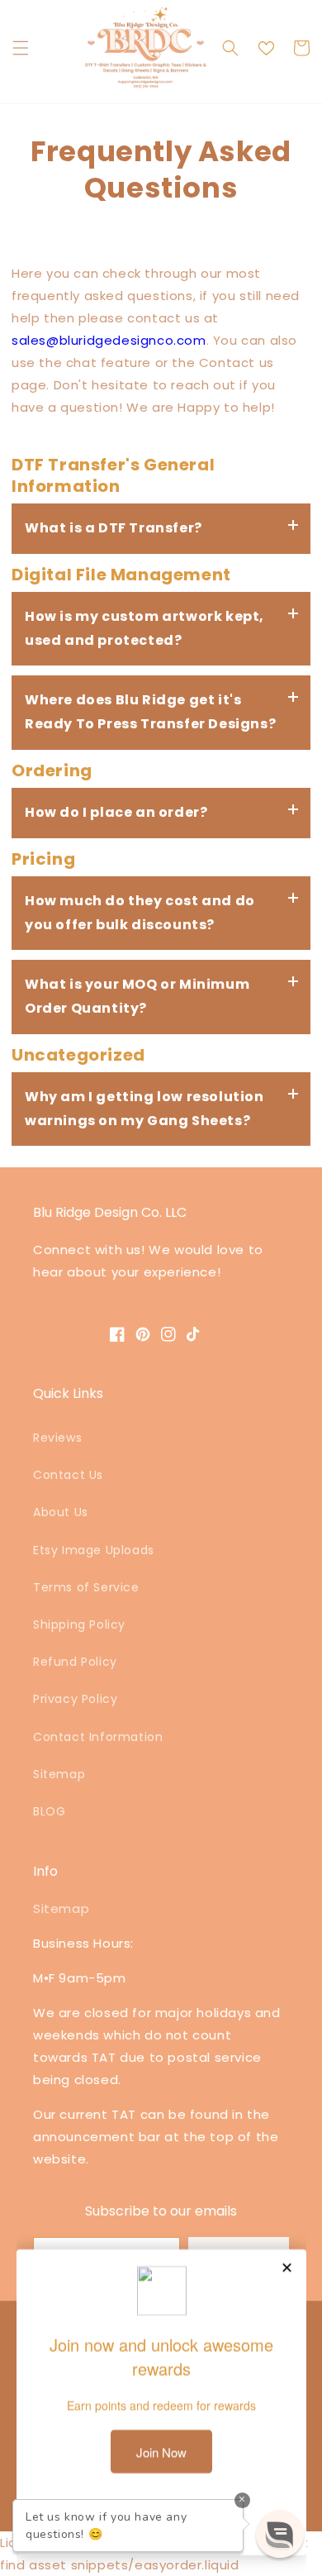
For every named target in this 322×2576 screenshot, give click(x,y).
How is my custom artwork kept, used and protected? (144, 628)
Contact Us (68, 1475)
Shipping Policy (79, 1624)
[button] (21, 48)
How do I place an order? (116, 812)
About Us (61, 1512)
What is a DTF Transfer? (114, 528)
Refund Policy (75, 1662)
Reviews (57, 1438)
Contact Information (98, 1737)
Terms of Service (86, 1587)
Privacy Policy (75, 1699)
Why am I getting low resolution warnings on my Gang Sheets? (144, 1109)
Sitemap (59, 1774)
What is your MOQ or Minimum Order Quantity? (137, 996)
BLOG (49, 1811)
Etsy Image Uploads (94, 1550)
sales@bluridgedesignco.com (109, 340)
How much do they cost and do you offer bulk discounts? (140, 913)
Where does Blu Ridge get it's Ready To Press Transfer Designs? (150, 712)
